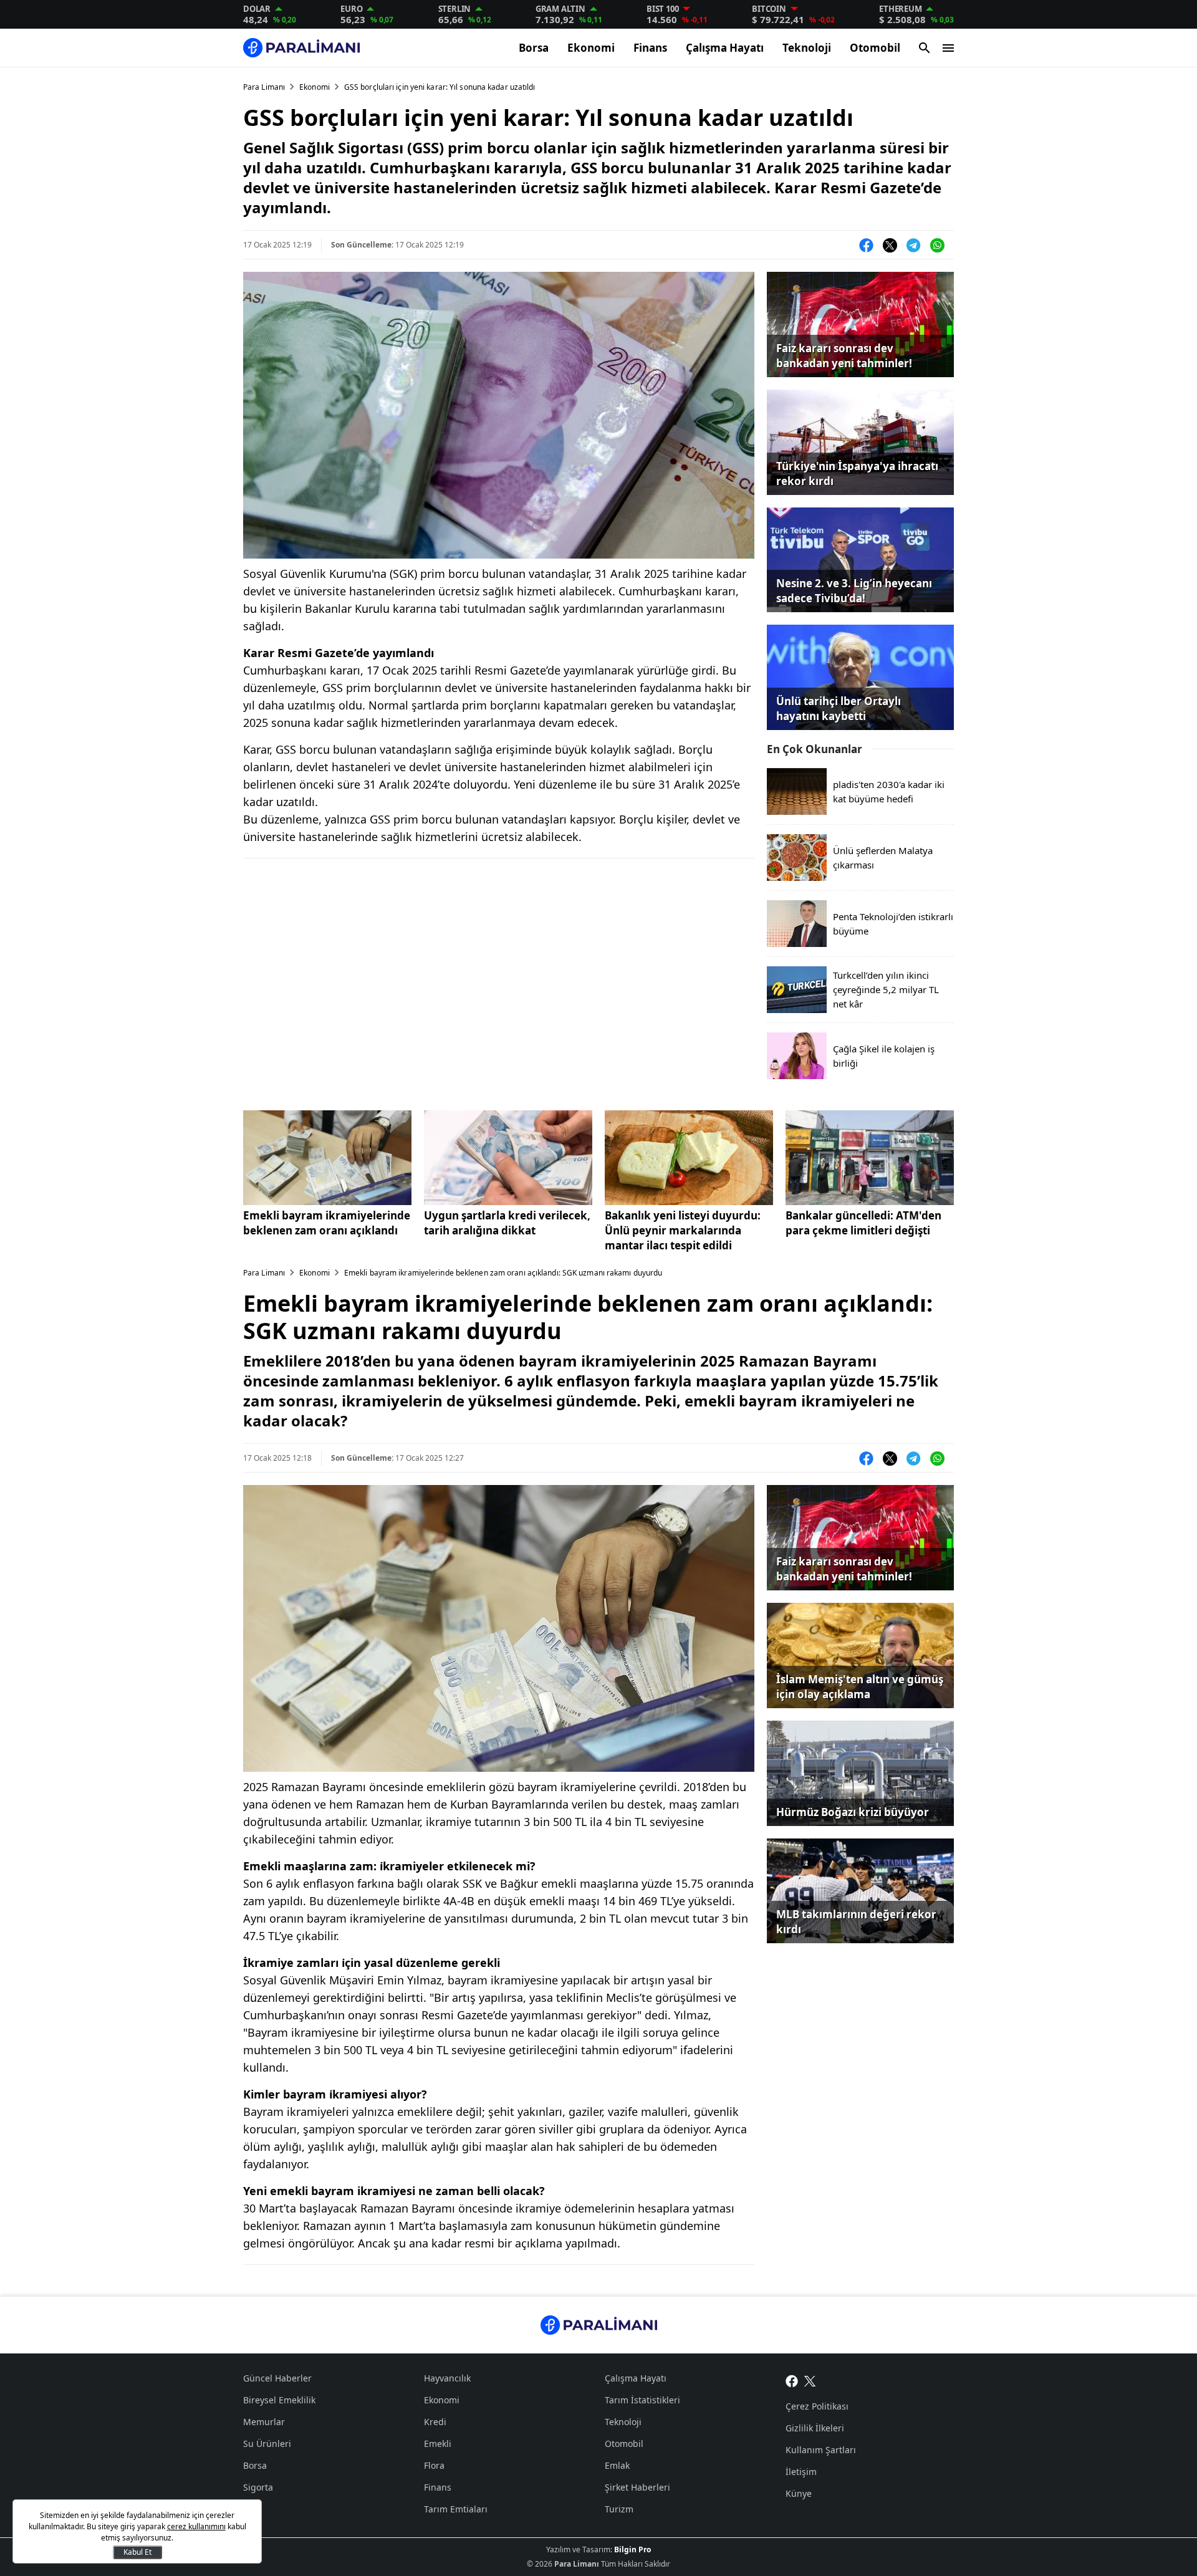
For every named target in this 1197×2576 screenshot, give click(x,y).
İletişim (801, 2472)
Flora (434, 2465)
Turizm (619, 2509)
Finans (650, 48)
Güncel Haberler (277, 2378)
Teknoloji (807, 48)
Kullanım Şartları (821, 2450)
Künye (799, 2493)
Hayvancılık (447, 2378)
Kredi (435, 2422)
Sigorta (258, 2487)
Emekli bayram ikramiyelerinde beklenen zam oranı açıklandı (327, 1223)
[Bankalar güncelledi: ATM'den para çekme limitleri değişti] (870, 1158)
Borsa (534, 48)
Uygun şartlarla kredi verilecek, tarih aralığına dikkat (507, 1223)
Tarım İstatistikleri (642, 2400)
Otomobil (875, 48)
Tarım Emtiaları (456, 2509)
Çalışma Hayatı (725, 48)
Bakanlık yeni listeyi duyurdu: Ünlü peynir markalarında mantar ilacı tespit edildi (683, 1230)
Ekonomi (591, 48)
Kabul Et (137, 2552)
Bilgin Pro (632, 2550)
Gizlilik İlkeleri (815, 2428)
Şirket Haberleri (637, 2487)
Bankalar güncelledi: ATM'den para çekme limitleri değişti (863, 1223)
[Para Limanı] (301, 48)
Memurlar (264, 2422)
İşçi (250, 2509)
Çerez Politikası (817, 2406)
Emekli (438, 2444)
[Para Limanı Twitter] (810, 2380)
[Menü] (948, 48)
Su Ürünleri (267, 2444)
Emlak (617, 2465)
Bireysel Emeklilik (279, 2400)
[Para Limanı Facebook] (792, 2380)
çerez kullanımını (196, 2526)
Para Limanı (264, 87)
